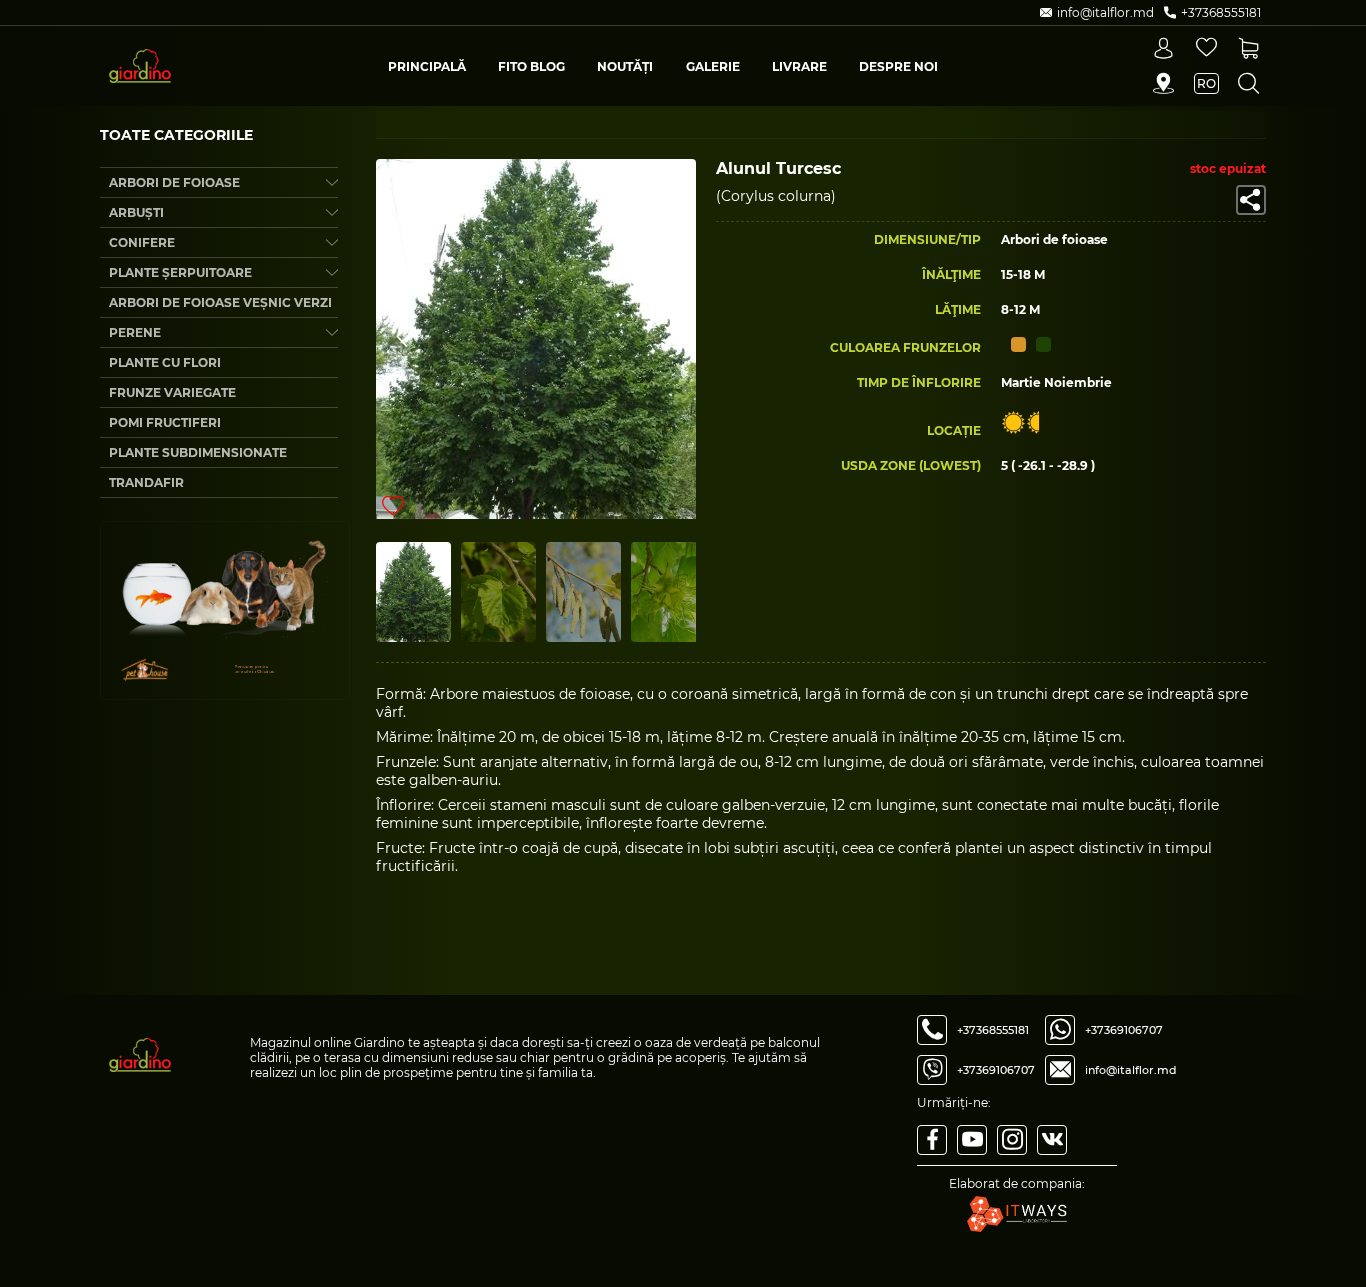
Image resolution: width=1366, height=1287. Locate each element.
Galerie (713, 66)
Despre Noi (898, 66)
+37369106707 (996, 1070)
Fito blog (531, 66)
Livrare (799, 66)
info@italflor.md (1131, 1070)
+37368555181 (993, 1030)
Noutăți (625, 66)
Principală (427, 66)
